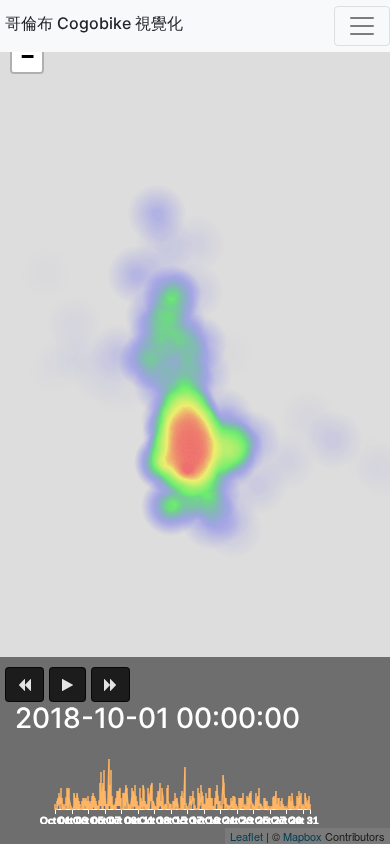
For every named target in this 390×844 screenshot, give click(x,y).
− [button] (27, 56)
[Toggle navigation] (362, 26)
